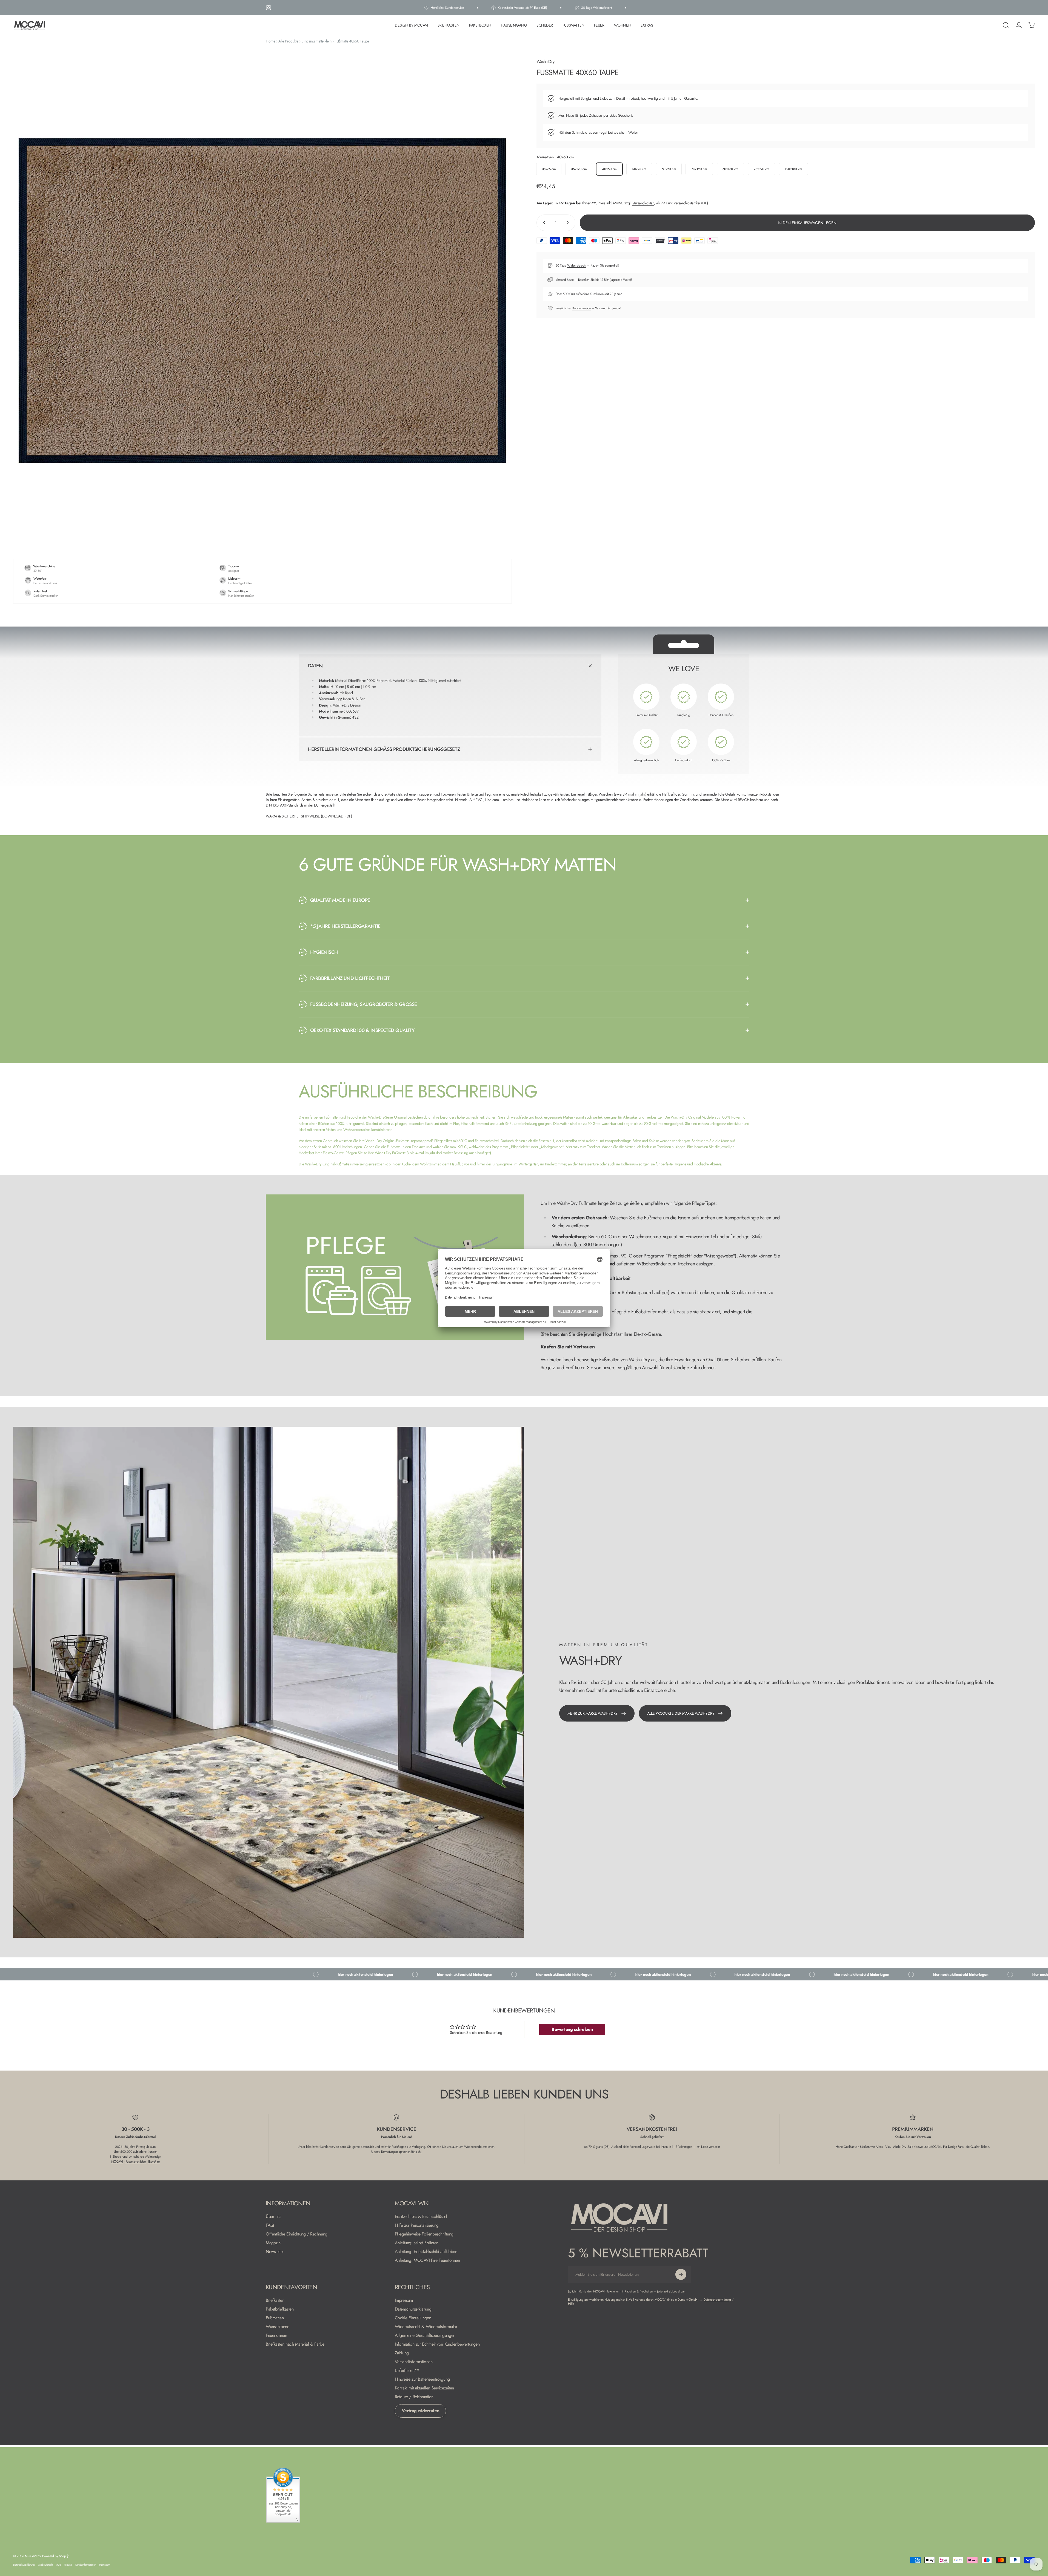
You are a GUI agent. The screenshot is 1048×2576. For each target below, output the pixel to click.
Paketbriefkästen (280, 2309)
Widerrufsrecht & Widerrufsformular (426, 2327)
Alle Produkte (288, 41)
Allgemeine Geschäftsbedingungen (425, 2335)
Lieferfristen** (407, 2371)
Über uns (273, 2217)
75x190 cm (762, 169)
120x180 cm (793, 169)
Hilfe (571, 2304)
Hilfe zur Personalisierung (417, 2225)
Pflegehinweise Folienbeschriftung (424, 2234)
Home (270, 41)
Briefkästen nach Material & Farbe (295, 2344)
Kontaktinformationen (86, 2565)
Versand (68, 2565)
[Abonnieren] (681, 2274)
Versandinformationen (414, 2362)
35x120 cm (579, 169)
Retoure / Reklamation (414, 2397)
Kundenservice (582, 308)
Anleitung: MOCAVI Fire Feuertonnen (427, 2260)
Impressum (404, 2300)
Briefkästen (275, 2300)
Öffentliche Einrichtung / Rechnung (297, 2234)
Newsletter (275, 2252)
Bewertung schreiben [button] (572, 2029)
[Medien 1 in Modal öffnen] (262, 301)
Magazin (273, 2243)
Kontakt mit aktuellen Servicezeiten (424, 2388)
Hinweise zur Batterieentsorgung (422, 2379)
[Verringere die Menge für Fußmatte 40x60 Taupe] (543, 222)
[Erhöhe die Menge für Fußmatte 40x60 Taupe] (569, 222)
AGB (58, 2565)
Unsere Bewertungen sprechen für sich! (396, 2152)
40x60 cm (609, 169)
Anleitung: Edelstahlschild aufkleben (426, 2252)
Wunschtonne (277, 2327)
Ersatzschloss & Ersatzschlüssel (421, 2217)
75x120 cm (699, 169)
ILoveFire (154, 2162)
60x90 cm (669, 169)
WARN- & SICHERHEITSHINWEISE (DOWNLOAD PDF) (309, 816)
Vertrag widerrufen (420, 2411)
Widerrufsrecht (577, 265)
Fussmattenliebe (136, 2162)
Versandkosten (643, 203)
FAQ (270, 2225)
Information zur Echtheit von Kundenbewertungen (437, 2344)
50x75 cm (639, 169)
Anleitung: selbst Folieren (417, 2243)
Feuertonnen (276, 2335)
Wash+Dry (546, 62)
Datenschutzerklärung (413, 2309)
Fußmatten (275, 2318)
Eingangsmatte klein (316, 41)
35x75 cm (549, 169)
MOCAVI (117, 2162)
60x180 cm (730, 169)
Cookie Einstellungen (413, 2318)
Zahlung (402, 2353)
